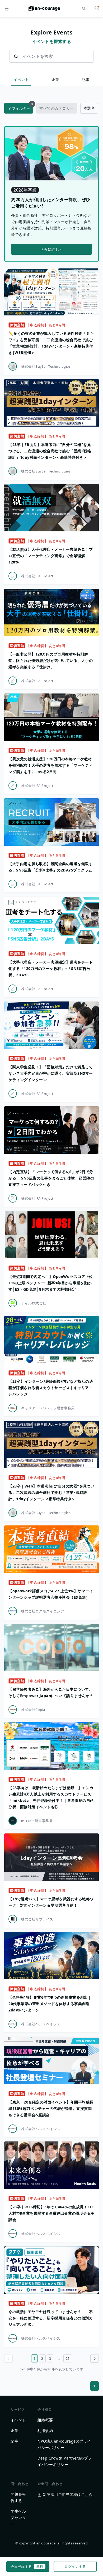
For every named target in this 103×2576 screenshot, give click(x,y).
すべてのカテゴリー (57, 108)
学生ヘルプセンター (18, 2518)
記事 (86, 79)
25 (68, 2358)
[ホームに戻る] (44, 10)
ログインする (75, 2566)
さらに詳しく (52, 249)
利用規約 (45, 2430)
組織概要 (45, 2420)
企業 (55, 79)
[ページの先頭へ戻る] (95, 2386)
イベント (21, 79)
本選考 (89, 108)
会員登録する (27, 2566)
